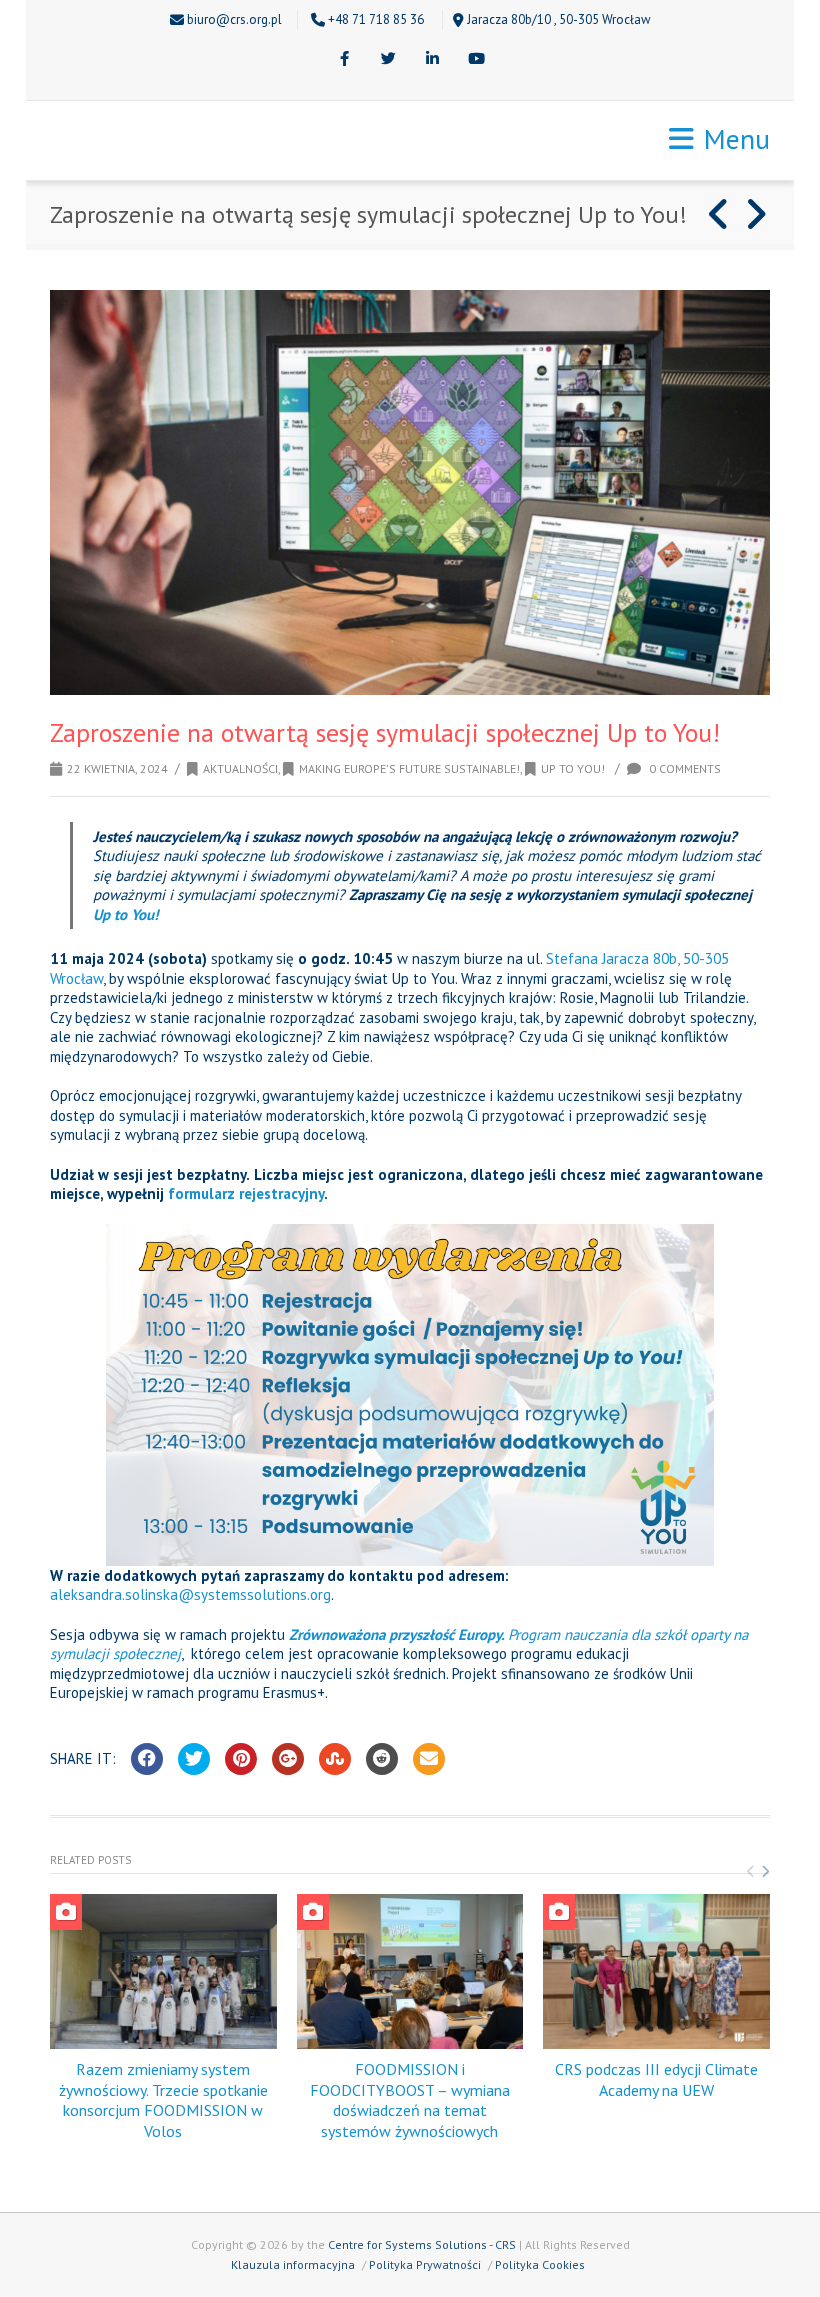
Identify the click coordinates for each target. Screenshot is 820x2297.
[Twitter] (388, 60)
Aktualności (240, 768)
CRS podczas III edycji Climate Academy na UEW (656, 2079)
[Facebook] (344, 60)
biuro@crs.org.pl (234, 19)
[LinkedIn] (432, 60)
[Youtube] (476, 60)
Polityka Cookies (540, 2264)
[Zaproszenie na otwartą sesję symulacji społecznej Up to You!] (410, 492)
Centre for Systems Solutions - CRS (422, 2244)
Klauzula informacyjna (293, 2264)
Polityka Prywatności (425, 2264)
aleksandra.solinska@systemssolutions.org (190, 1594)
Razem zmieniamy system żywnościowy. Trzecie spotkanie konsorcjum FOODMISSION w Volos (163, 2100)
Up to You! (573, 768)
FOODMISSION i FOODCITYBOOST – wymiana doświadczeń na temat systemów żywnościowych (410, 2100)
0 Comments (683, 768)
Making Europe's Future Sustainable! (409, 768)
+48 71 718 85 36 (376, 19)
